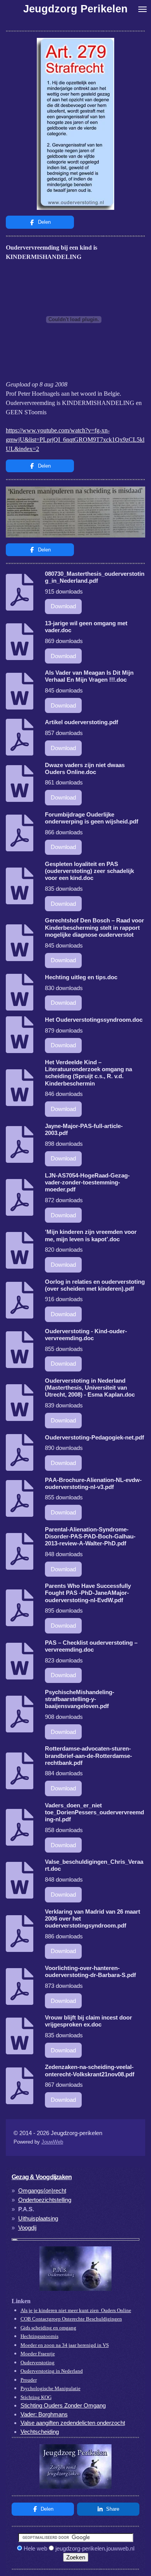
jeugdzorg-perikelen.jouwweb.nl (95, 2548)
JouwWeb (52, 2142)
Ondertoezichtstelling (45, 2200)
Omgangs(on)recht (42, 2191)
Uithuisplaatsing (38, 2218)
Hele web (35, 2548)
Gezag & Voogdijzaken (42, 2177)
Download (63, 606)
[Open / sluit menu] (142, 9)
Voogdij (27, 2228)
